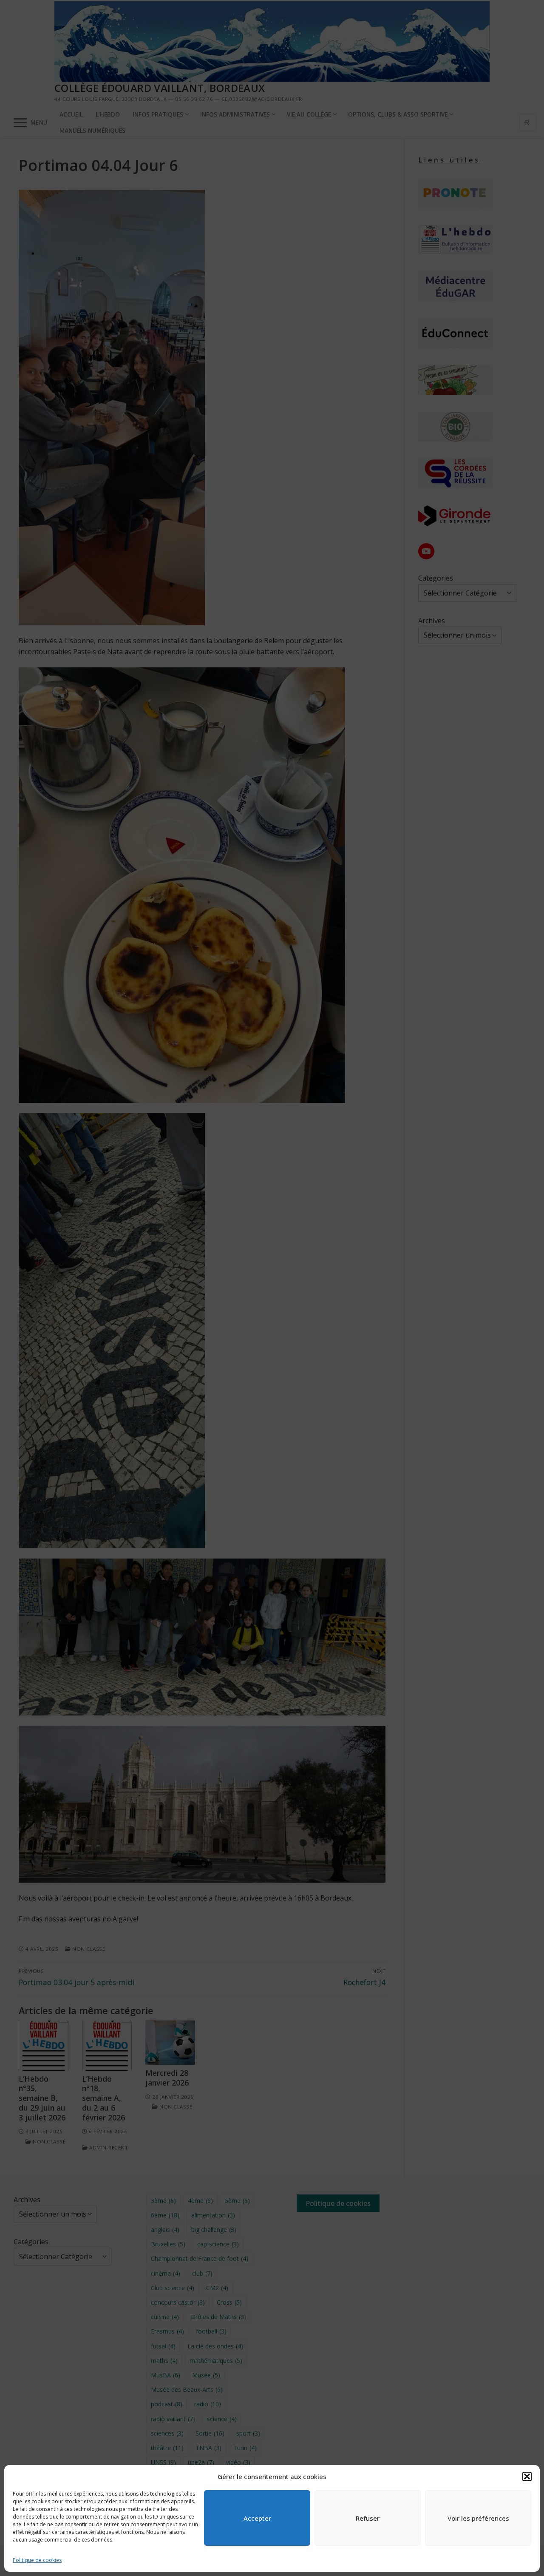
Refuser (368, 2518)
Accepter (257, 2518)
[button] (527, 2476)
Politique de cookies (37, 2560)
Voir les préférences (478, 2518)
